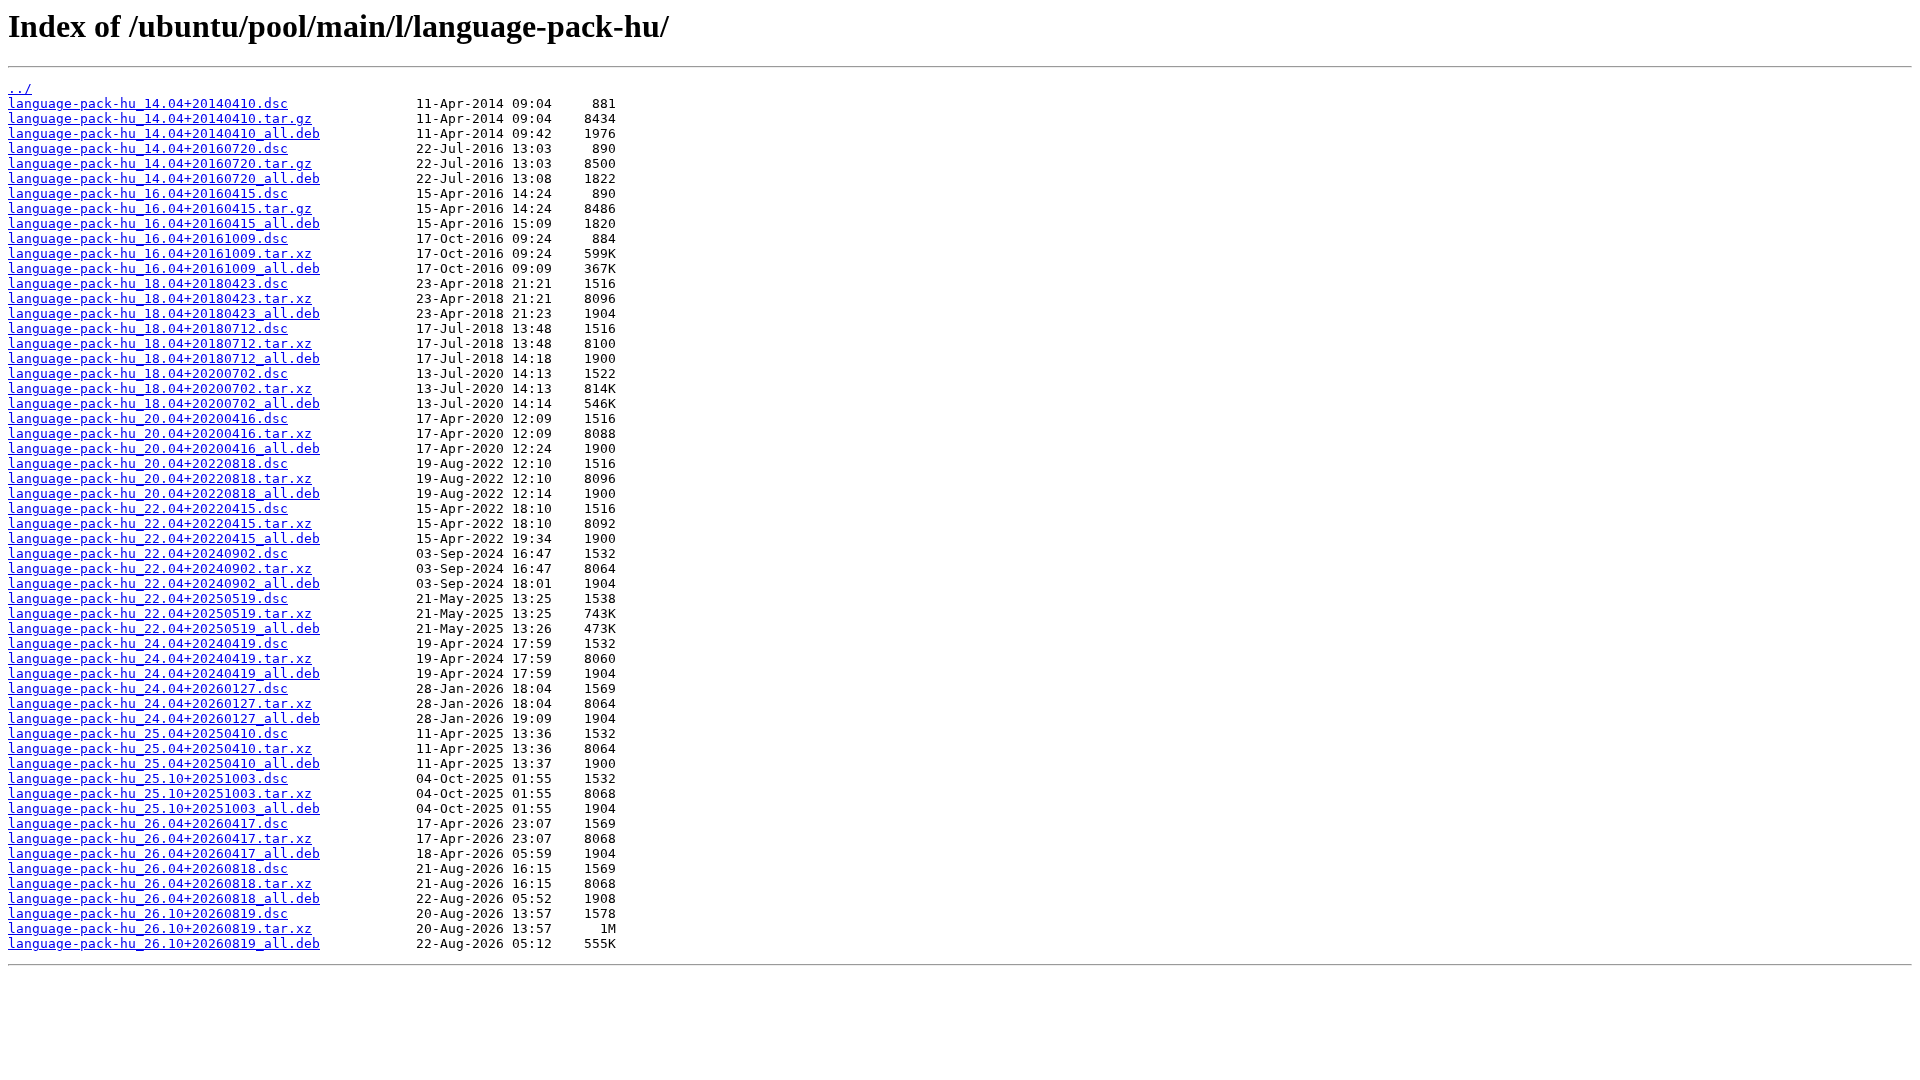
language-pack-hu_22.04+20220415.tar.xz (160, 523)
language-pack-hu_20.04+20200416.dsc (148, 418)
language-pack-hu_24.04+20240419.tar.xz (160, 658)
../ (20, 88)
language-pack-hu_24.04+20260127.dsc (148, 688)
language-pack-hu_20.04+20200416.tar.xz (160, 433)
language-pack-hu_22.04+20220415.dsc (148, 508)
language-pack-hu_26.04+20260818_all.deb (164, 898)
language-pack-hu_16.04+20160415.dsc (148, 193)
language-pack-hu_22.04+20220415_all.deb (164, 538)
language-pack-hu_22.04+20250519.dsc (148, 598)
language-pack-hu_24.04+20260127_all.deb (164, 718)
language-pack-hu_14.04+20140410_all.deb (164, 133)
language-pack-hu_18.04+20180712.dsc (148, 328)
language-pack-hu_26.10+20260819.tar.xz (160, 928)
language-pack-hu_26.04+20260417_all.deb (164, 853)
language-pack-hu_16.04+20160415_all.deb (164, 223)
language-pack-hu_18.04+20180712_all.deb (164, 358)
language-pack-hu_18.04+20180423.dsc (148, 283)
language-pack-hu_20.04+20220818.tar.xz (160, 478)
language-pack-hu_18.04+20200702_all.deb (164, 403)
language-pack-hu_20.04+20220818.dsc (148, 463)
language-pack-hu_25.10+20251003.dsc (148, 778)
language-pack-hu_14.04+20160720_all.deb (164, 178)
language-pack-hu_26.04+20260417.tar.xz (160, 838)
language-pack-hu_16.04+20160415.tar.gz (160, 208)
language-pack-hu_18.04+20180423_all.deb (164, 313)
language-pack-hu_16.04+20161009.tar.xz (160, 253)
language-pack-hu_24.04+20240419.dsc (148, 643)
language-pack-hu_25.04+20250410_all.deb (164, 763)
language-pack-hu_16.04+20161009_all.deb (164, 268)
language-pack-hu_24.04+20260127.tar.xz (160, 703)
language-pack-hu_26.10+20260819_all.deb (164, 943)
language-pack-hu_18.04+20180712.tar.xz (160, 343)
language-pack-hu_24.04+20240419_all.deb (164, 673)
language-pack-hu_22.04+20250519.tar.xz (160, 613)
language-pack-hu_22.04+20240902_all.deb (164, 583)
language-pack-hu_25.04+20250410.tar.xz (160, 748)
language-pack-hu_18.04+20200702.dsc (148, 373)
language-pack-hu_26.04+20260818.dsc (148, 868)
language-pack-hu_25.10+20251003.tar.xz (160, 793)
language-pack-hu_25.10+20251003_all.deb (164, 808)
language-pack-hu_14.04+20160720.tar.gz (160, 163)
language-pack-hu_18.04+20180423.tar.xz (160, 298)
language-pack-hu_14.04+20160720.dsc (148, 148)
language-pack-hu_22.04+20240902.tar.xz (160, 568)
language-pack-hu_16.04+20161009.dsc (148, 238)
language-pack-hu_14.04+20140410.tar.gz (160, 118)
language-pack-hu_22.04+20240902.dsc (148, 553)
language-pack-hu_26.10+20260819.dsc (148, 913)
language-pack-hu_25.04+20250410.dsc (148, 733)
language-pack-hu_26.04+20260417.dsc (148, 823)
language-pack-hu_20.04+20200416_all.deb (164, 448)
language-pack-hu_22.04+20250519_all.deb (164, 628)
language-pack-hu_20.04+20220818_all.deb (164, 493)
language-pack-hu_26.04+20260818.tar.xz (160, 883)
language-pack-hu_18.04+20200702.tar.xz (160, 388)
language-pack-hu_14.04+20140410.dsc (148, 103)
